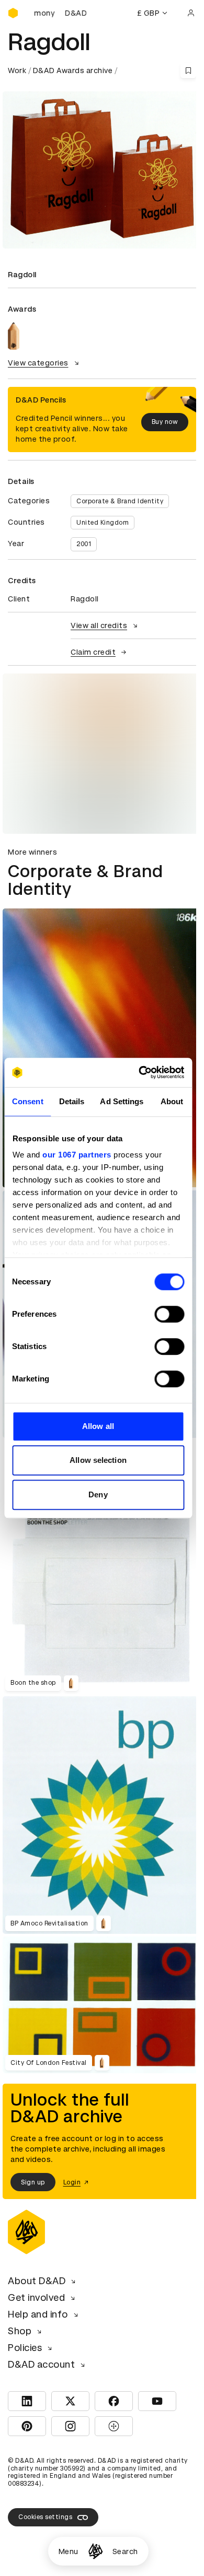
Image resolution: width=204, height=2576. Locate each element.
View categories (38, 363)
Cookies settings (45, 2517)
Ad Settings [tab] (122, 1101)
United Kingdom (103, 523)
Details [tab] (72, 1101)
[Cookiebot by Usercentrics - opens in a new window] (140, 1072)
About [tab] (172, 1101)
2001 (84, 544)
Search (125, 2551)
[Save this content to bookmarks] (188, 70)
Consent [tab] (28, 1101)
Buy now (165, 422)
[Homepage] (95, 2551)
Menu (69, 2551)
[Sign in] (191, 13)
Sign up (33, 2182)
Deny (98, 1494)
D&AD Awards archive (73, 70)
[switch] (169, 1314)
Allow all (98, 1426)
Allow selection (98, 1460)
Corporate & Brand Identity (120, 501)
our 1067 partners (77, 1155)
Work (17, 70)
